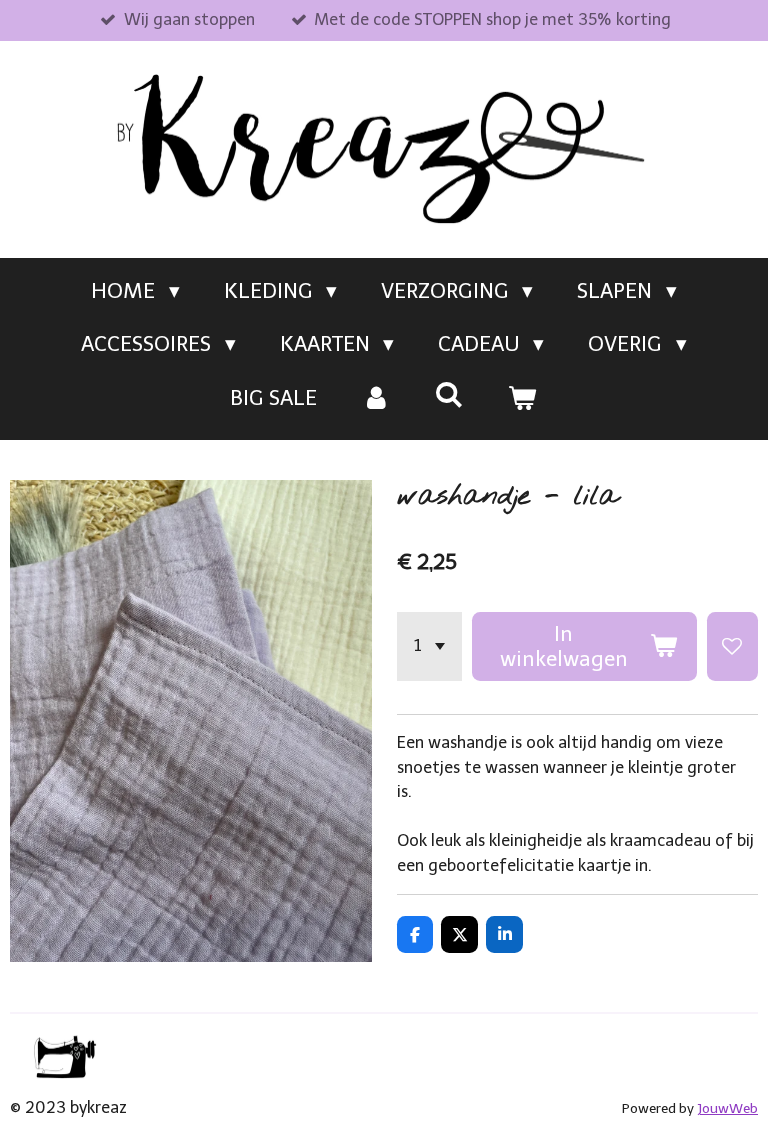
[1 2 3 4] (429, 646)
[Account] (375, 398)
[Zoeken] (449, 394)
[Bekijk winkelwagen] (522, 398)
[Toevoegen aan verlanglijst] (732, 646)
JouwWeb (727, 1108)
